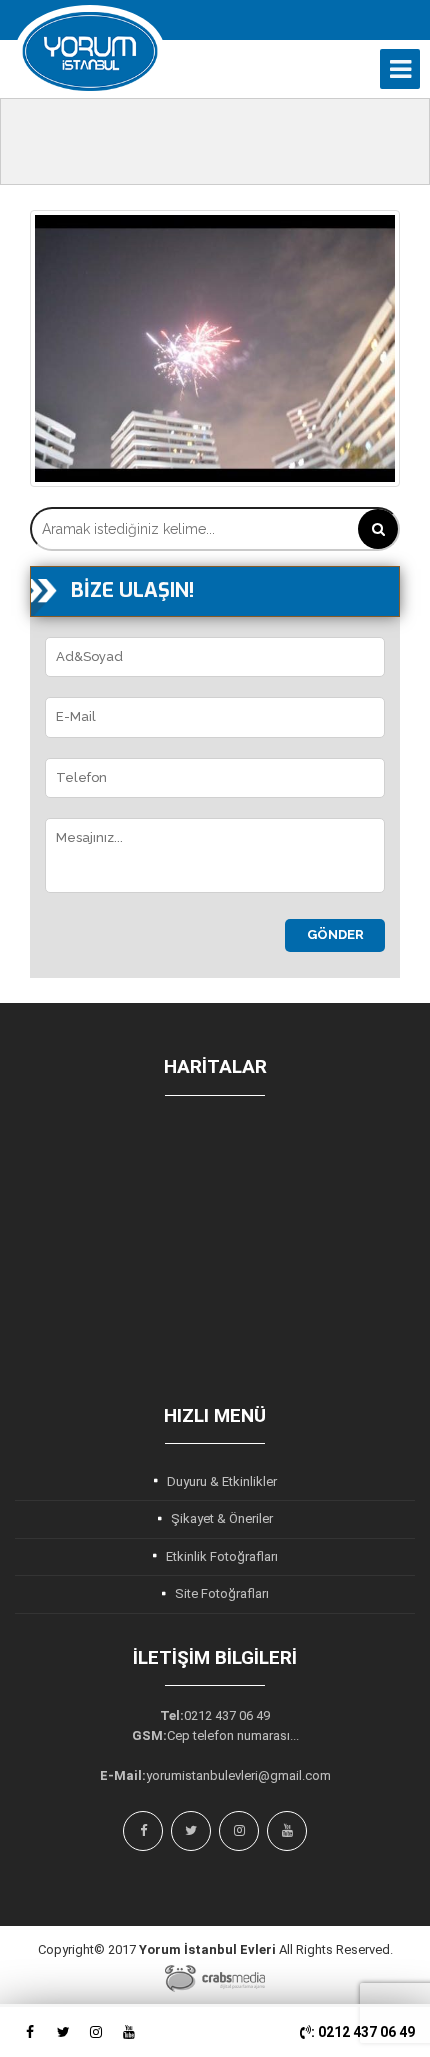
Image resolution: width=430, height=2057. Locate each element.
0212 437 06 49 (227, 1715)
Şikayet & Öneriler (222, 1518)
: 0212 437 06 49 (363, 2032)
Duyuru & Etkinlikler (222, 1481)
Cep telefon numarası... (233, 1735)
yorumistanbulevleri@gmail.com (238, 1775)
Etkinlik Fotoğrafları (222, 1556)
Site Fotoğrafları (222, 1593)
